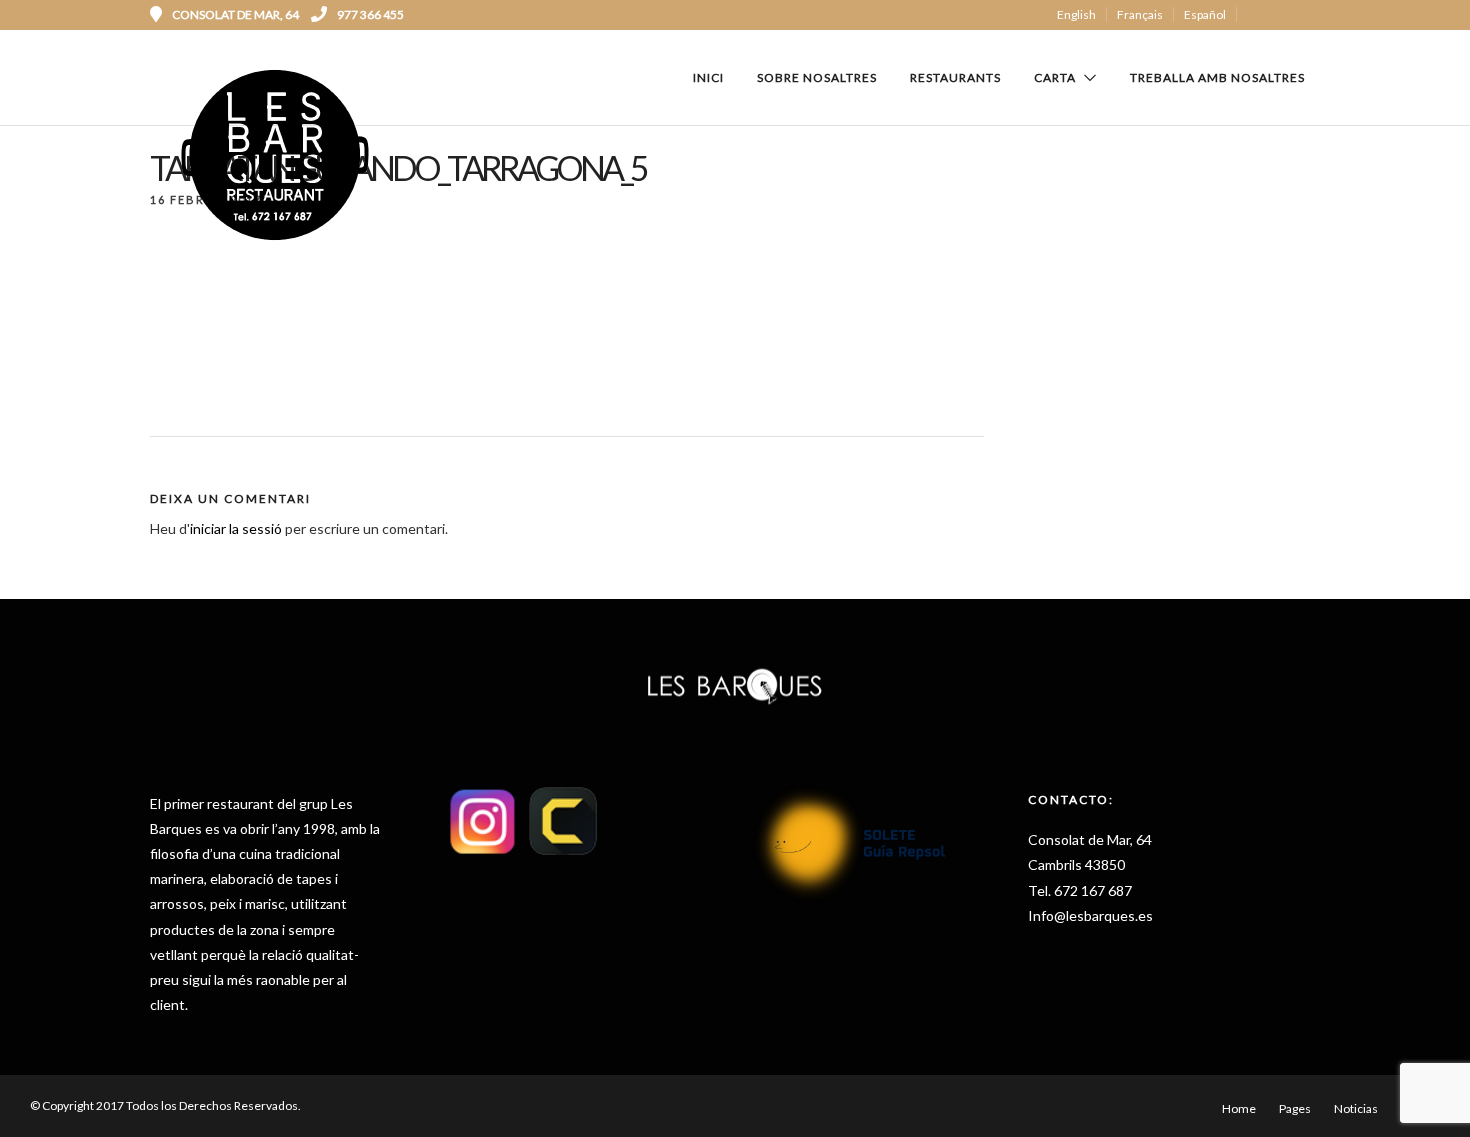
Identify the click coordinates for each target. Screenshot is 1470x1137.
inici (708, 77)
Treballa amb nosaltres (1217, 77)
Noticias (1356, 1108)
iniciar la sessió (236, 528)
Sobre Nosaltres (817, 77)
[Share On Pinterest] (107, 1095)
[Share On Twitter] (79, 1095)
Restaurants (955, 77)
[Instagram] (1313, 15)
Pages (1295, 1108)
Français (1140, 14)
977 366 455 (370, 14)
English (1076, 14)
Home (1239, 1108)
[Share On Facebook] (51, 1095)
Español (1205, 14)
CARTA (1055, 77)
